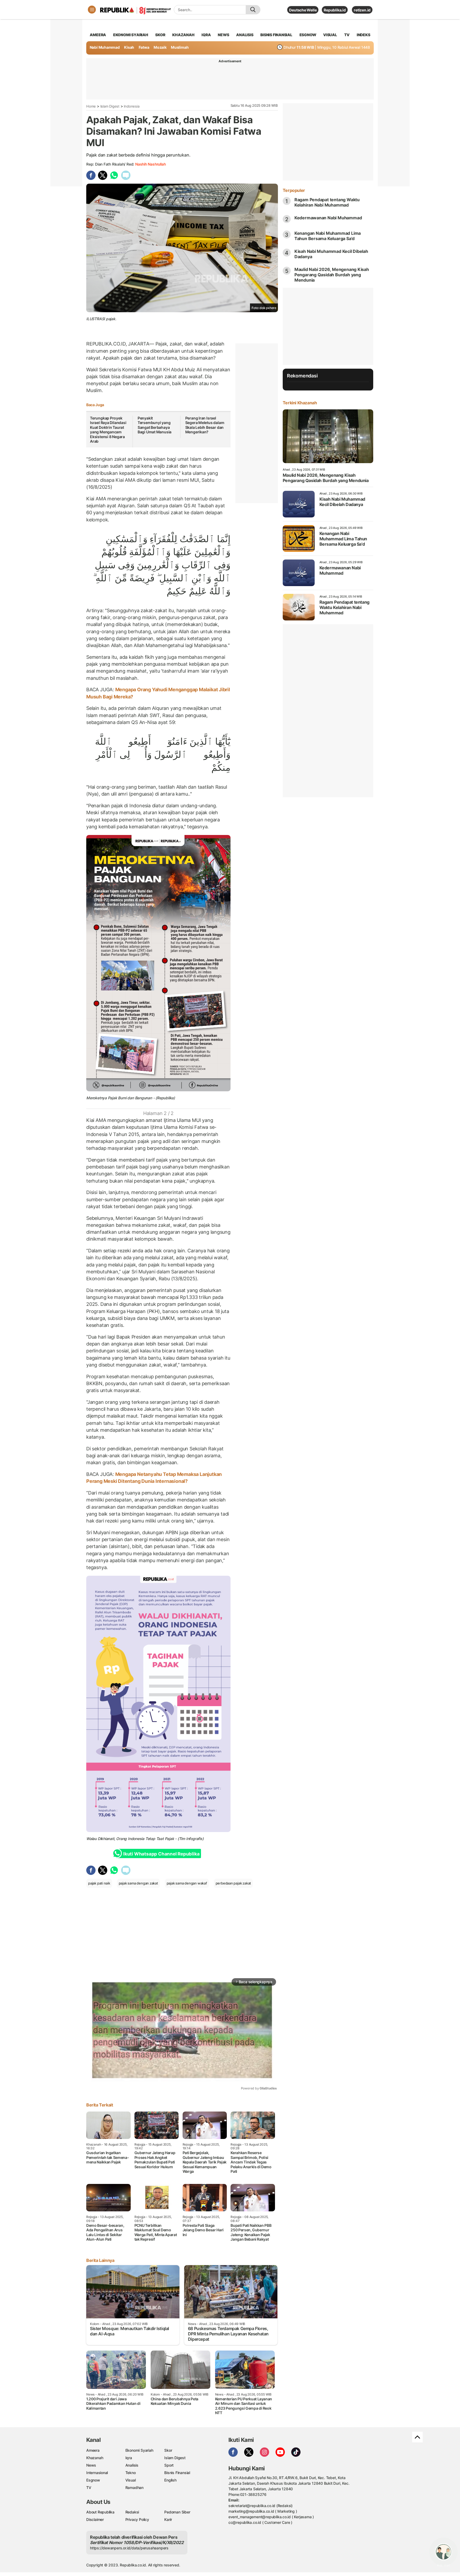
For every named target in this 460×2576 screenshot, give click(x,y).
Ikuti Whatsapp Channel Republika (161, 1854)
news (223, 35)
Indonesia (132, 106)
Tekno (131, 2473)
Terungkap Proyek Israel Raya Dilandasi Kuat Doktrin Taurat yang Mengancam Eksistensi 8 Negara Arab (108, 430)
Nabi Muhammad (105, 47)
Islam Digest (110, 106)
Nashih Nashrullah (150, 164)
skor (160, 35)
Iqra (129, 2458)
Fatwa (144, 47)
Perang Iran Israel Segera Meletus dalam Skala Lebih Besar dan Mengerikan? (205, 425)
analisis (245, 35)
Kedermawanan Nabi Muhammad (328, 218)
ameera (98, 35)
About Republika (100, 2512)
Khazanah (95, 2458)
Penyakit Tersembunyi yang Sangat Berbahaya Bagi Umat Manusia (155, 425)
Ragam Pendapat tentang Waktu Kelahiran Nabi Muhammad (327, 202)
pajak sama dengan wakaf (187, 1883)
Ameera (93, 2450)
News (91, 2465)
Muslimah (180, 47)
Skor (168, 2450)
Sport (169, 2465)
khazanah (183, 35)
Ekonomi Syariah (131, 35)
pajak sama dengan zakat (138, 1883)
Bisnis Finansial (276, 35)
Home (91, 106)
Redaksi (132, 2512)
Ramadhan (134, 2487)
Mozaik (160, 47)
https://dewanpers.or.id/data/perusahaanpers (129, 2548)
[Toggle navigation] (92, 10)
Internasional (97, 2473)
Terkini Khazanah (300, 403)
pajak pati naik (99, 1883)
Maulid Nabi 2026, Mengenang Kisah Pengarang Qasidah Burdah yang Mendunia (332, 275)
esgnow (308, 35)
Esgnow (93, 2480)
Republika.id (335, 10)
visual (330, 35)
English (170, 2480)
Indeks (364, 35)
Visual (131, 2480)
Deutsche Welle (303, 10)
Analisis (132, 2465)
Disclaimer (95, 2519)
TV (347, 35)
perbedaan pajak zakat (233, 1883)
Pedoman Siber (177, 2512)
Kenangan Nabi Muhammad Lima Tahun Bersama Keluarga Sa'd (328, 236)
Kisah (129, 47)
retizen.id (362, 10)
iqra (206, 35)
